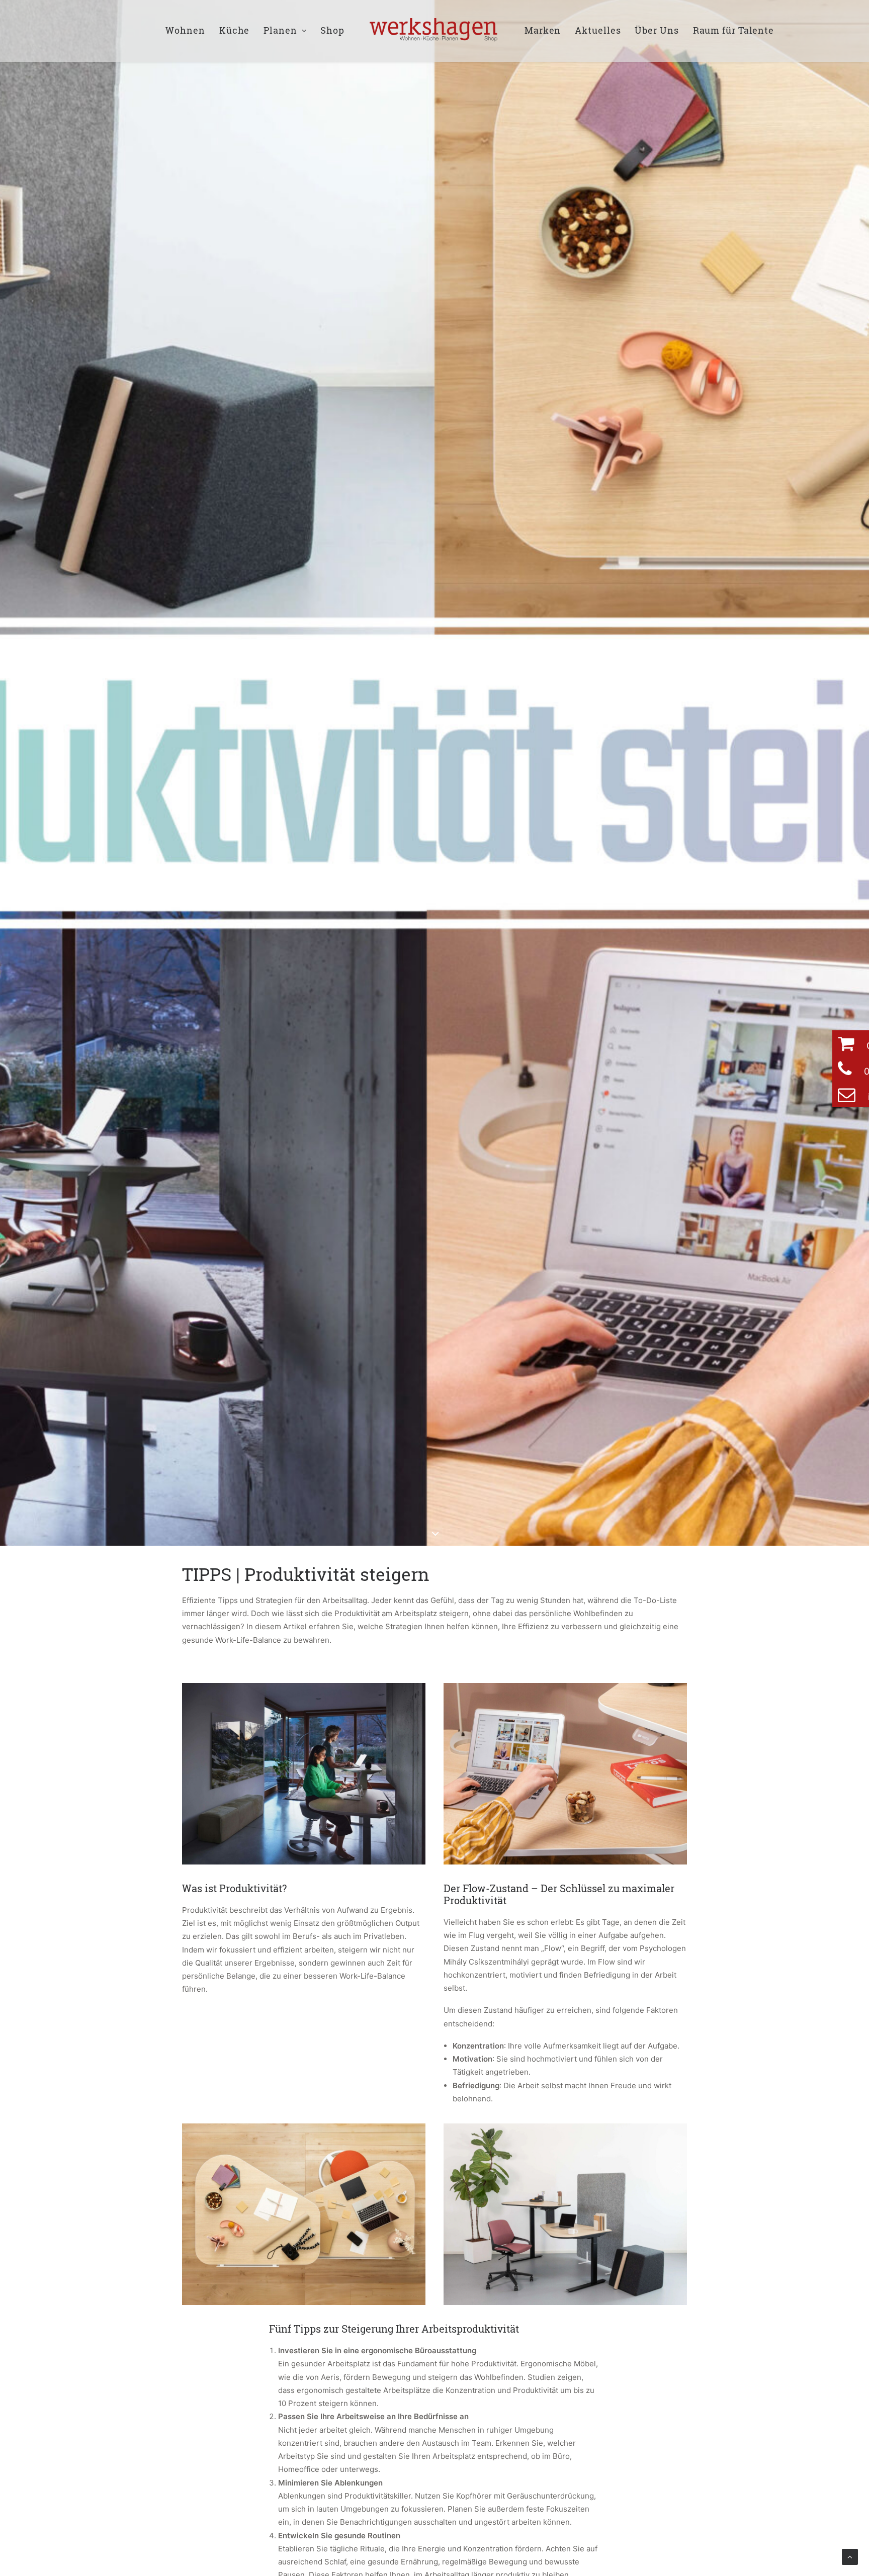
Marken (543, 30)
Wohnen (185, 30)
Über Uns (657, 30)
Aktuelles (598, 30)
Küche (235, 30)
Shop (332, 30)
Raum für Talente (733, 30)
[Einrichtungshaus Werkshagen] (434, 31)
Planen (280, 30)
